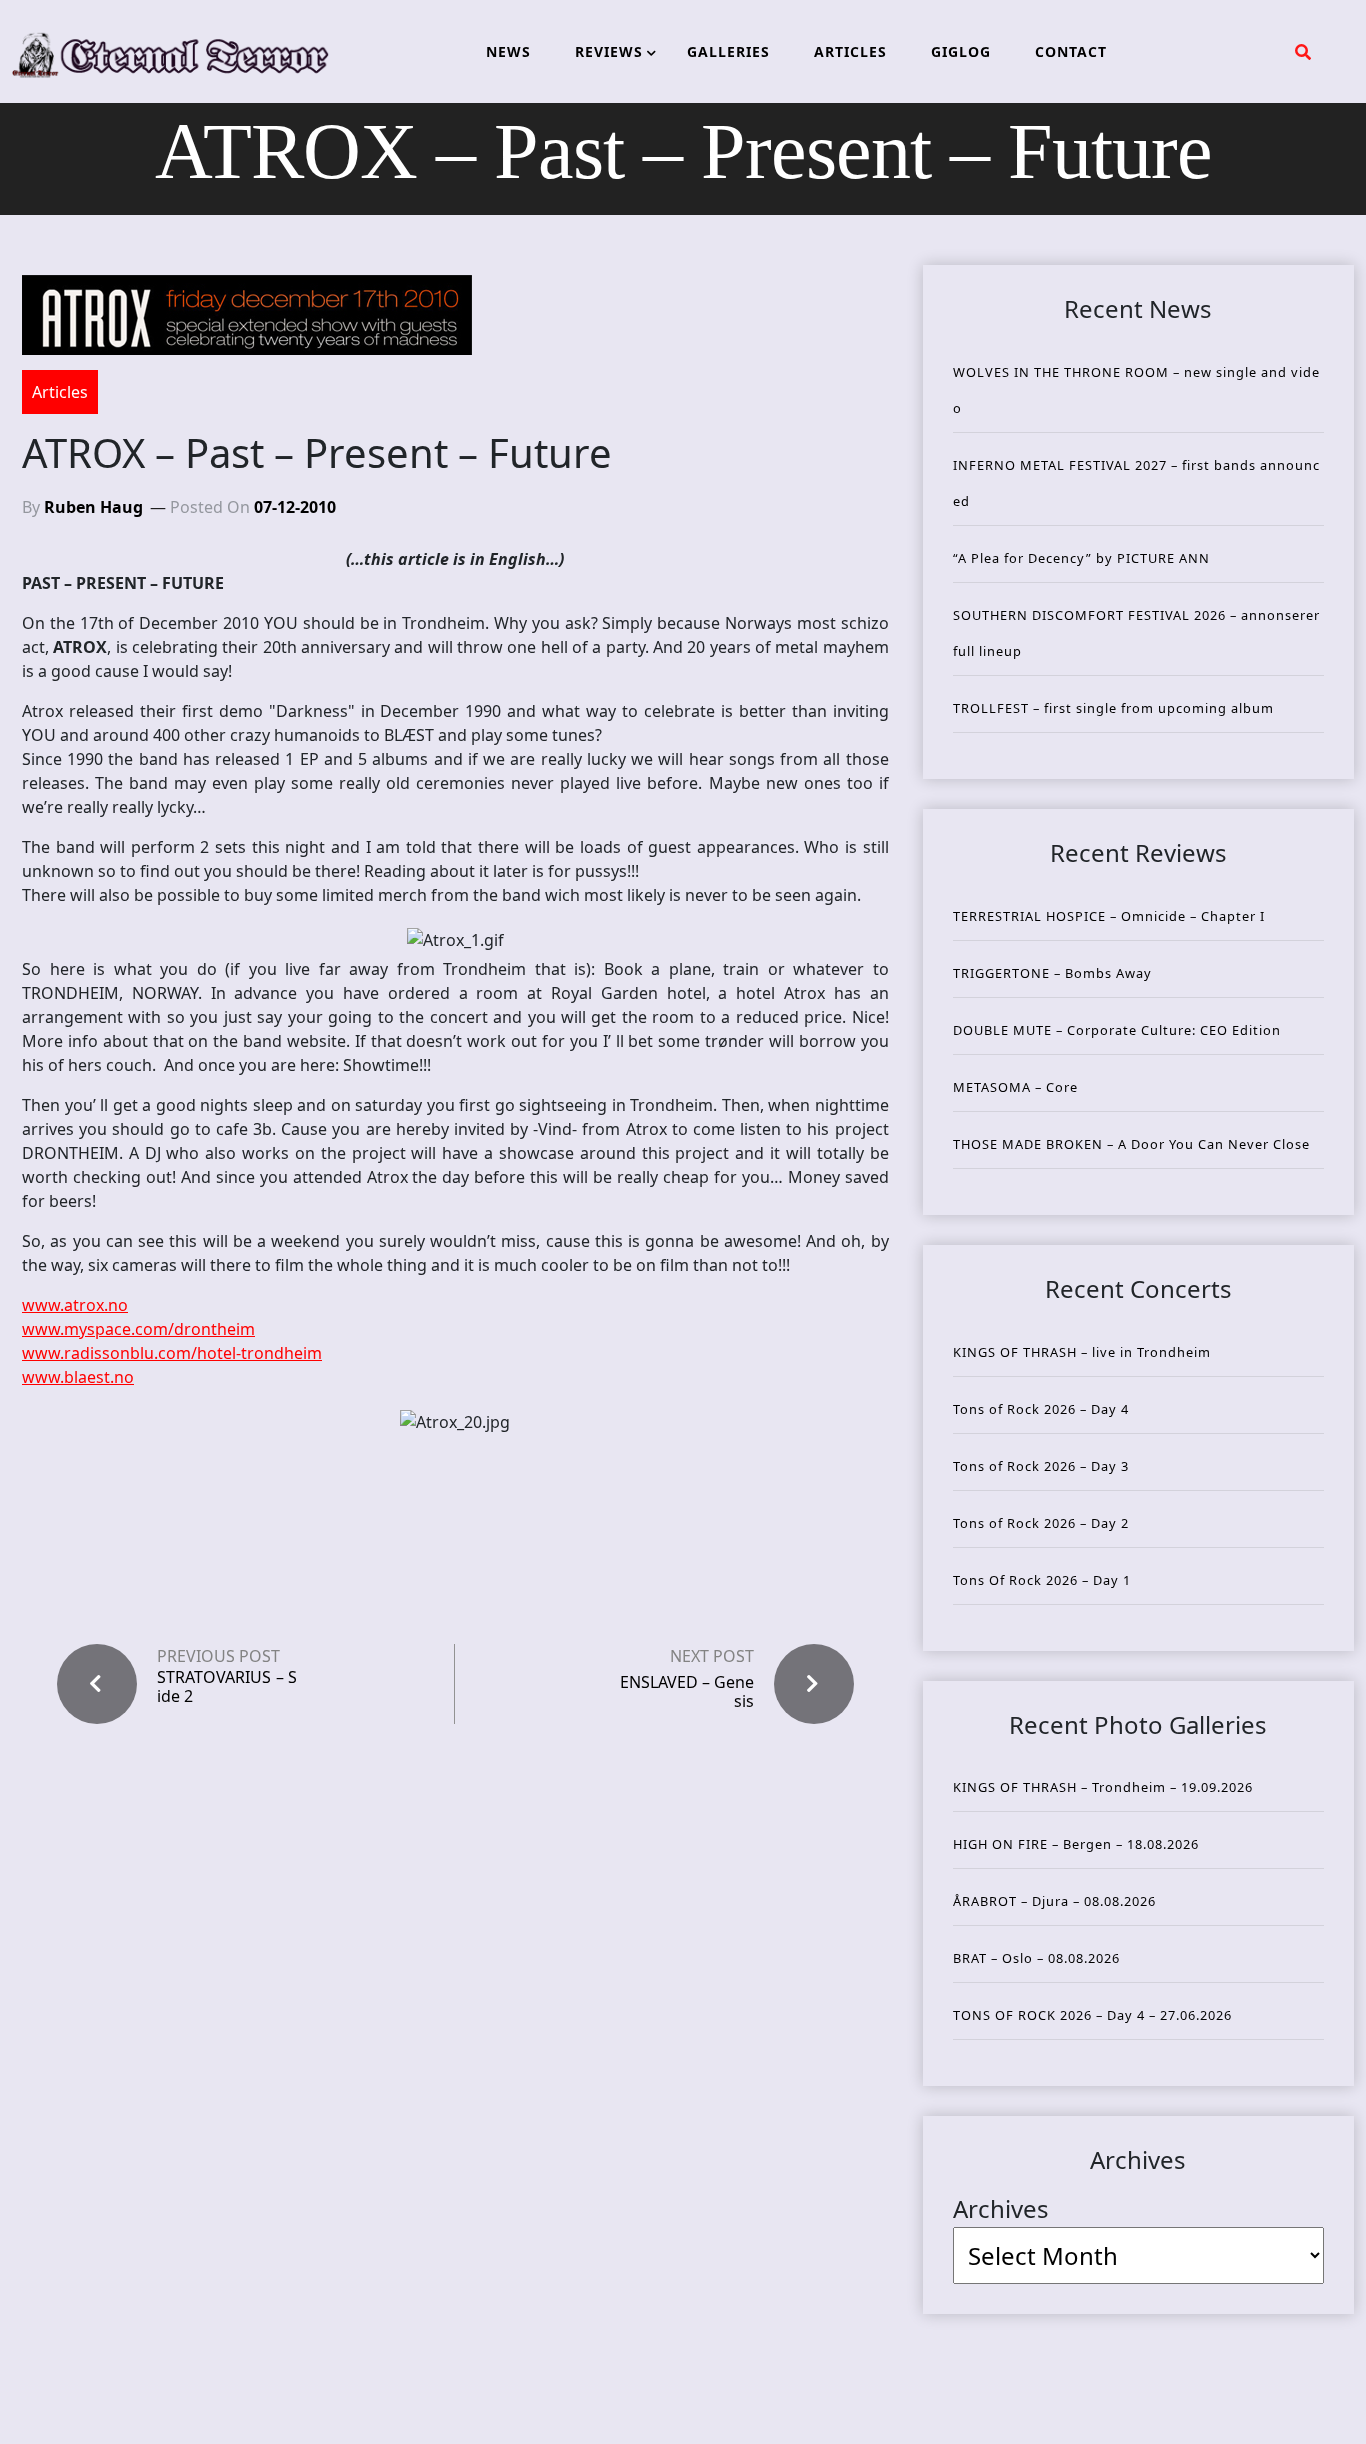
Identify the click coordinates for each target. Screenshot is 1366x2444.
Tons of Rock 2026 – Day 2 (1041, 1523)
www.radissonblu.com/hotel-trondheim (172, 1353)
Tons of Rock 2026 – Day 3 (1041, 1466)
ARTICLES (850, 51)
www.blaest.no (78, 1377)
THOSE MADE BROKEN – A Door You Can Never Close (1131, 1144)
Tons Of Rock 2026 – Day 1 (1042, 1580)
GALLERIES (728, 51)
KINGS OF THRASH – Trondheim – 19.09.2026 (1103, 1787)
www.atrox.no (75, 1305)
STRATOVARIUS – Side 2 (227, 1687)
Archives (1001, 2208)
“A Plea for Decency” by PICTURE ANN (1081, 558)
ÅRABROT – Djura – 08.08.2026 (1054, 1901)
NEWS (508, 51)
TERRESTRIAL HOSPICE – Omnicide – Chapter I (1109, 916)
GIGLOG (961, 51)
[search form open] (1303, 52)
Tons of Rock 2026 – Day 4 (1041, 1409)
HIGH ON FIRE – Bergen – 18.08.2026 (1076, 1844)
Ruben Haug (93, 507)
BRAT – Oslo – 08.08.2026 (1036, 1958)
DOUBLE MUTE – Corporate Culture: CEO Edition (1117, 1030)
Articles (60, 392)
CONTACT (1071, 51)
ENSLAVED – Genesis (687, 1691)
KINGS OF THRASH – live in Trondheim (1082, 1352)
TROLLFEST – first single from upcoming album (1113, 708)
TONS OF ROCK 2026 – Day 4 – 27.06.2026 (1092, 2015)
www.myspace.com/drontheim (138, 1329)
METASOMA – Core (1015, 1087)
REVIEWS (609, 51)
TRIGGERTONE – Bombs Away (1052, 973)
